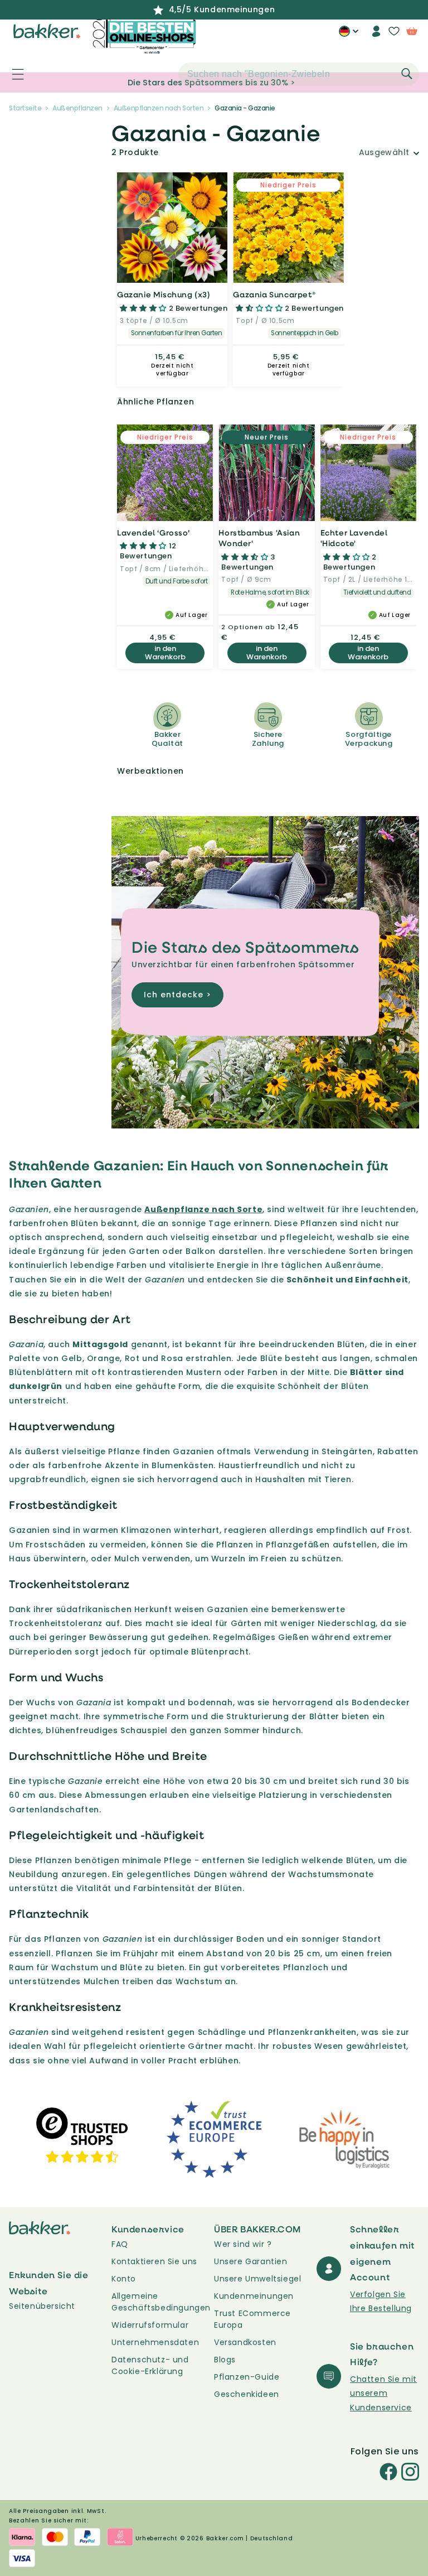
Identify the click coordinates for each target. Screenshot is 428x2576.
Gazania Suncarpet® (274, 294)
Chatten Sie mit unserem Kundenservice (383, 2393)
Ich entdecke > (177, 995)
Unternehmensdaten (155, 2342)
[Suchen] (407, 74)
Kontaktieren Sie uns (154, 2261)
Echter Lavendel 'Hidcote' (354, 538)
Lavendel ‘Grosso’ (153, 532)
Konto (124, 2279)
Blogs (225, 2360)
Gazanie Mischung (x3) (164, 294)
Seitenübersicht (42, 2306)
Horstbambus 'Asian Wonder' (259, 538)
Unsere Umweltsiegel (257, 2279)
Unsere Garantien (251, 2261)
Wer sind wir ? (243, 2244)
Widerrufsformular (150, 2325)
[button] (12, 74)
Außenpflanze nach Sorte (203, 1209)
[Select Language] (349, 35)
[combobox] (299, 74)
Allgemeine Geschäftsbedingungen (161, 2302)
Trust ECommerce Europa (252, 2319)
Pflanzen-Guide (247, 2377)
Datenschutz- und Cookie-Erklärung (150, 2365)
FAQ (120, 2244)
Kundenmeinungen (254, 2296)
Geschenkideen (247, 2394)
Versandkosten (245, 2342)
